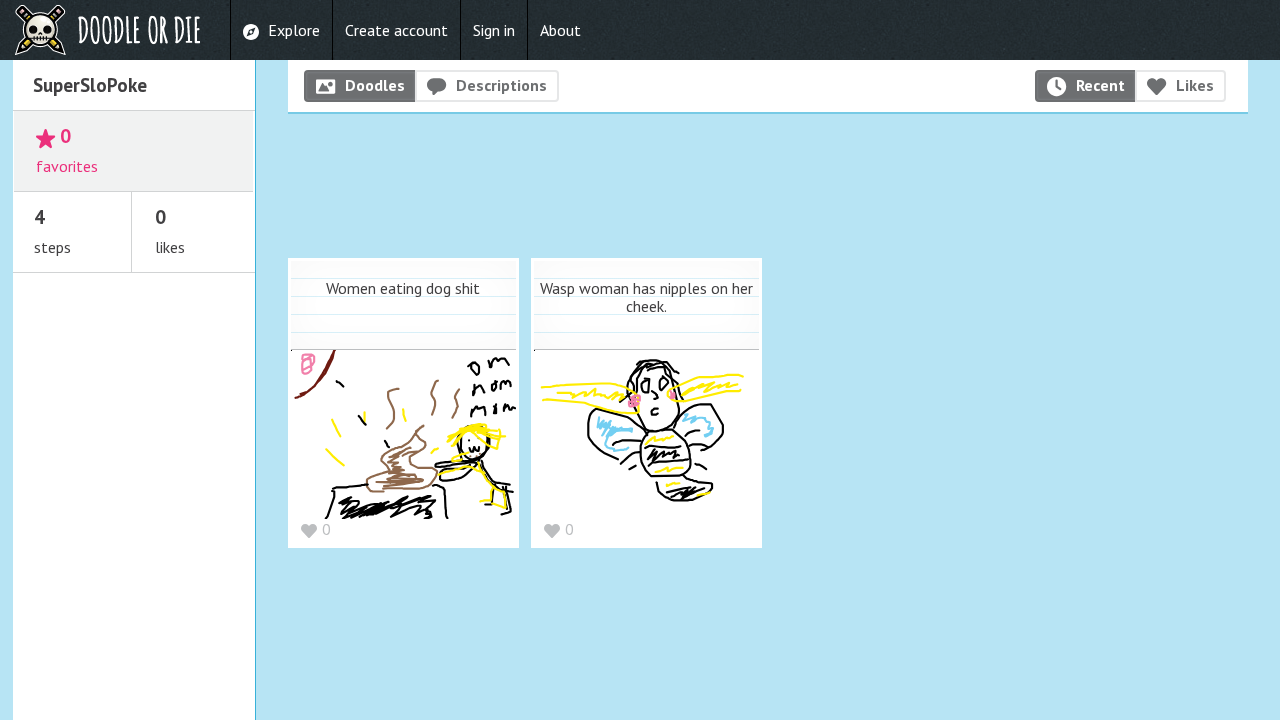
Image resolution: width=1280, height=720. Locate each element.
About (560, 30)
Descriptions (501, 85)
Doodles (375, 85)
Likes (1195, 85)
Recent (1100, 85)
